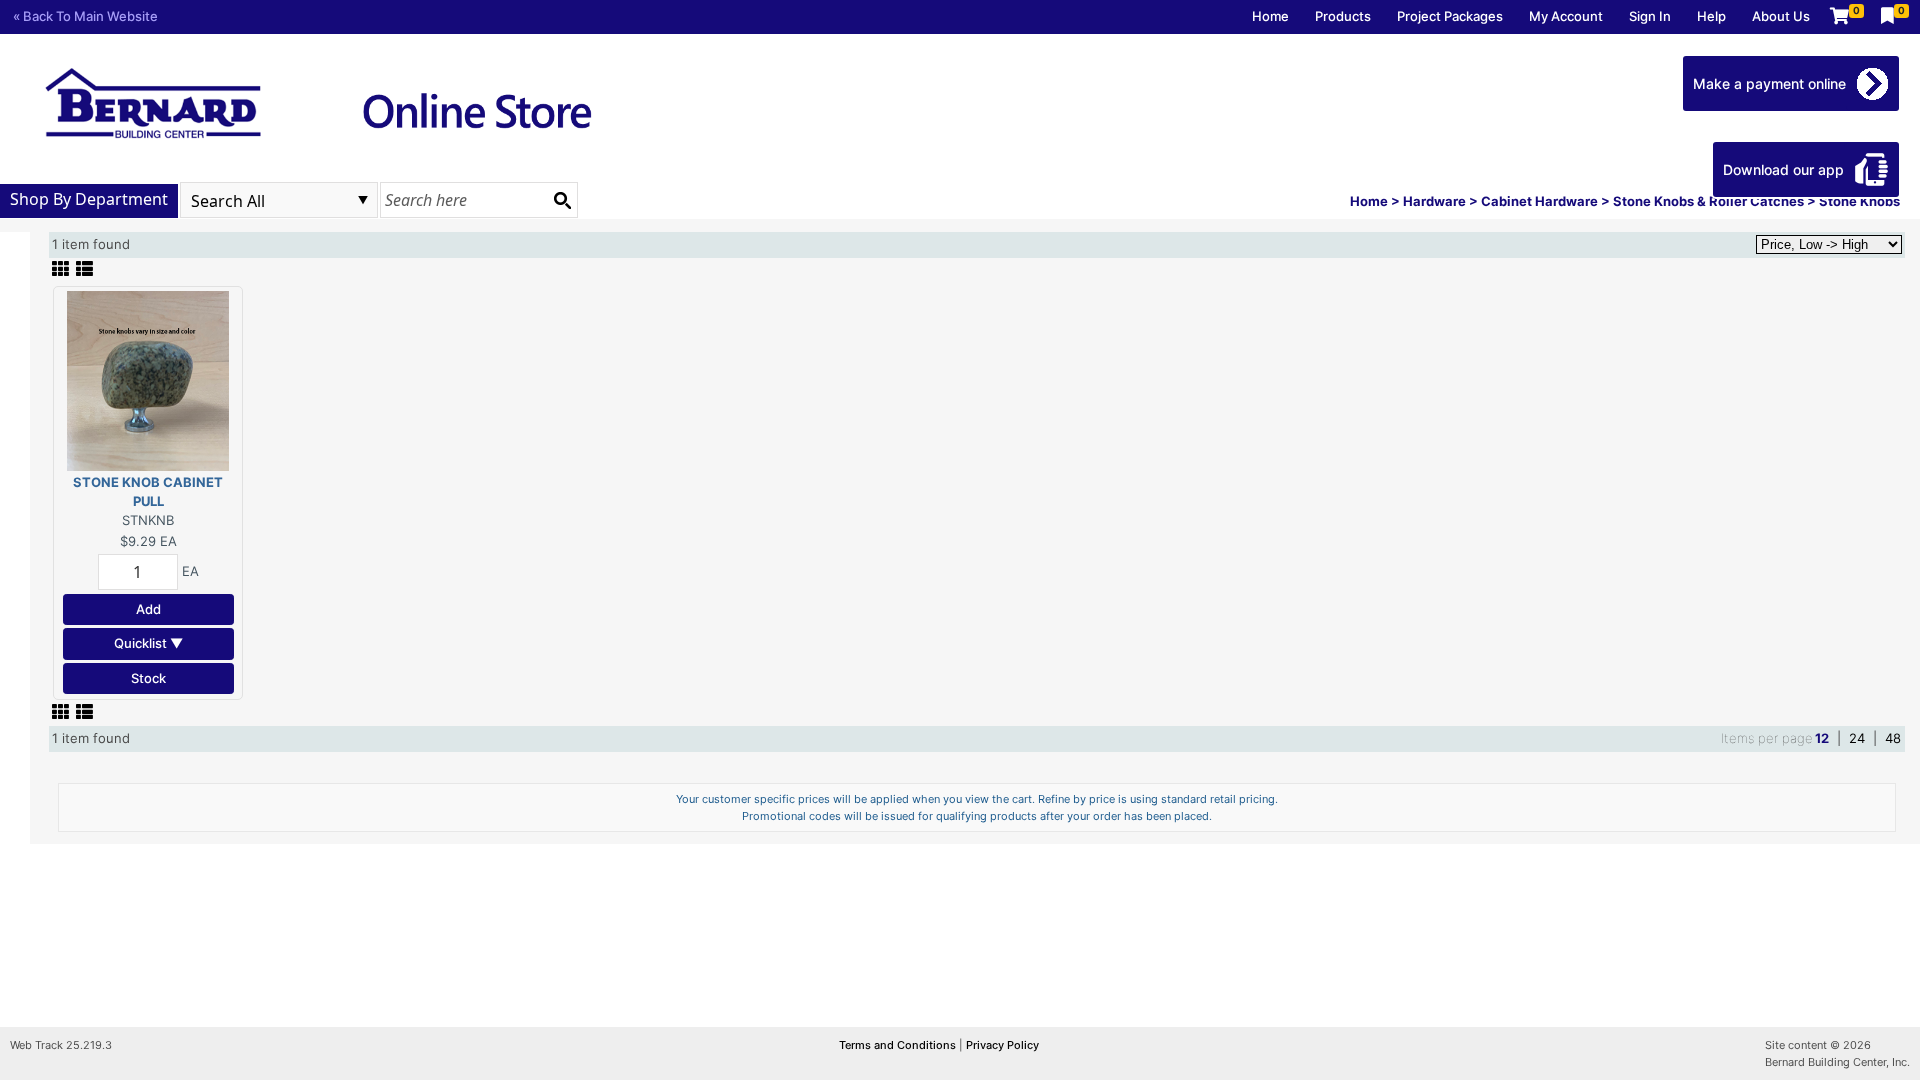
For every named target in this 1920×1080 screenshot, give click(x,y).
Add (148, 609)
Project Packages (1450, 16)
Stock (148, 678)
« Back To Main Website (85, 16)
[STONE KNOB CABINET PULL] (148, 379)
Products (1343, 16)
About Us (1781, 16)
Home (1270, 16)
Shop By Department (89, 199)
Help (1711, 16)
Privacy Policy (1002, 1045)
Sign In (1650, 16)
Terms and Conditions (899, 1045)
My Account (1566, 16)
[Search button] (562, 200)
